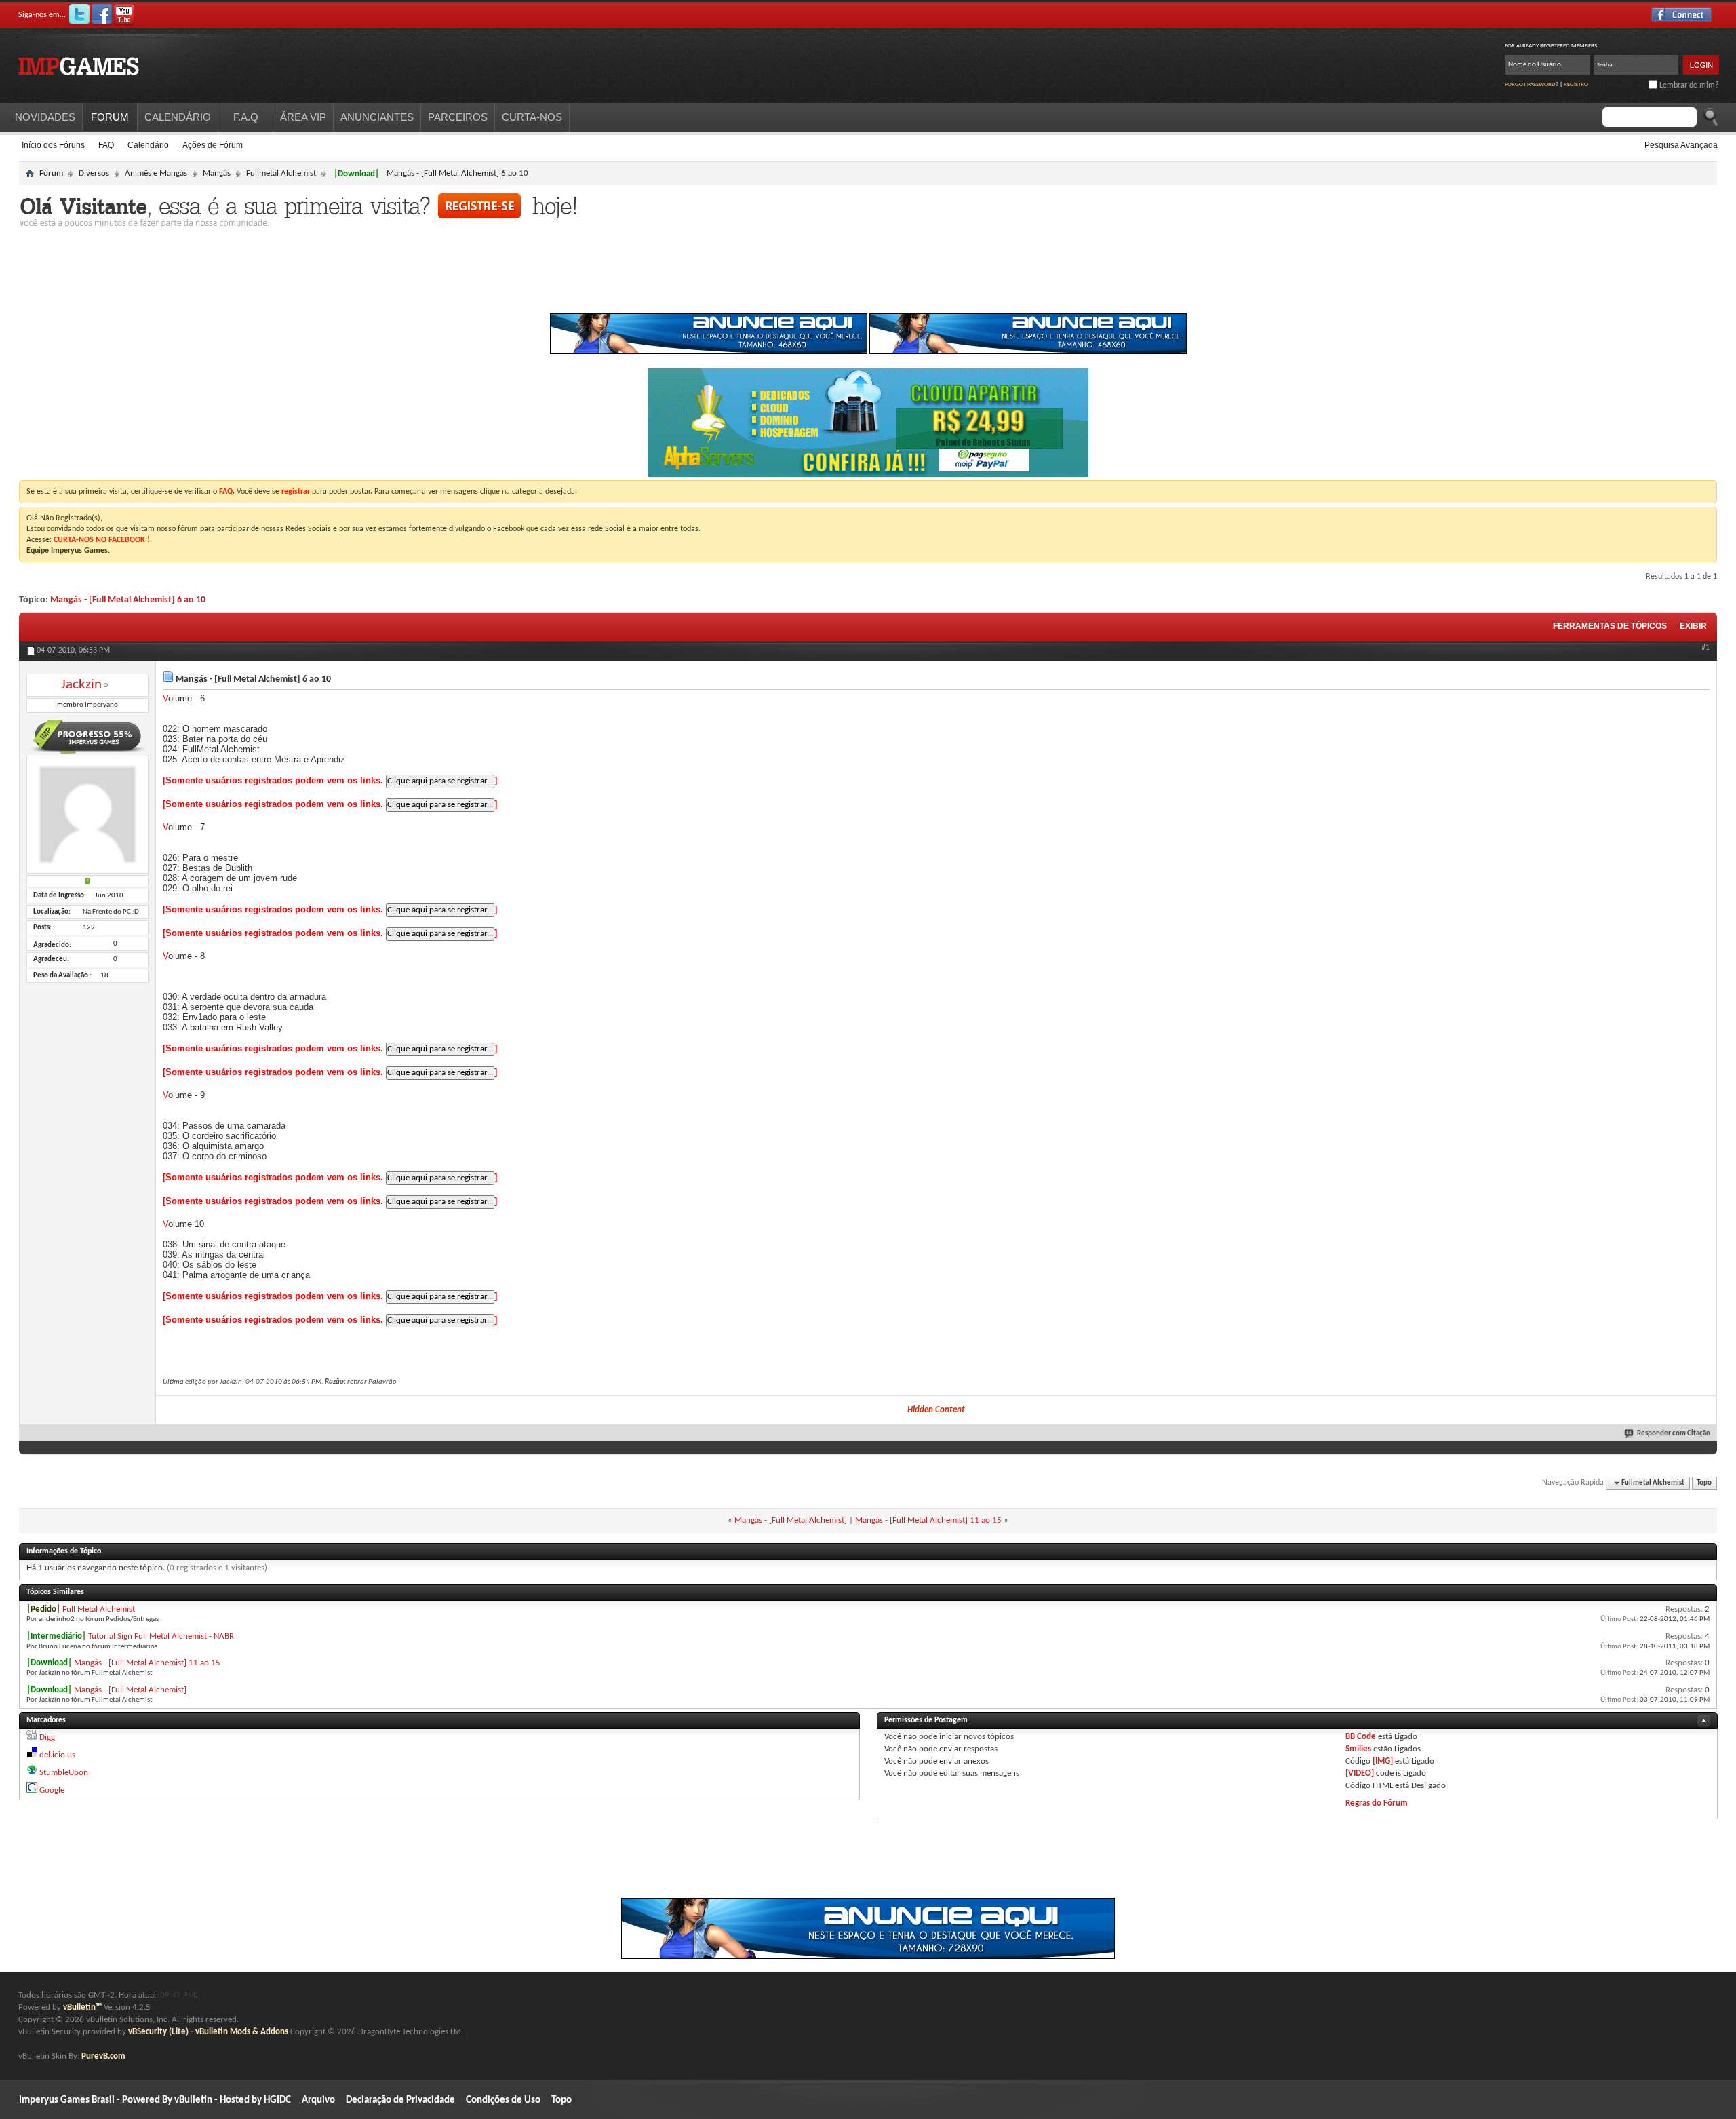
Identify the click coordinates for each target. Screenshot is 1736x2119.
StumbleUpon (64, 1773)
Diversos (94, 173)
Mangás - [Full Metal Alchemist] (791, 1520)
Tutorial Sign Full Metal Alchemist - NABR (161, 1636)
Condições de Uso (503, 2100)
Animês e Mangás (156, 173)
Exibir (1693, 626)
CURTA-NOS (532, 117)
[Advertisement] (868, 274)
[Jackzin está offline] (87, 816)
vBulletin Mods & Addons (242, 2032)
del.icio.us (57, 1755)
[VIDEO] (1360, 1773)
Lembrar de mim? (1688, 85)
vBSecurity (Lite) (158, 2032)
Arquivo (318, 2100)
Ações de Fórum (213, 145)
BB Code (1361, 1737)
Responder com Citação (1674, 1434)
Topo (1704, 1483)
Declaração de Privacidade (400, 2100)
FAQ (106, 145)
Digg (47, 1737)
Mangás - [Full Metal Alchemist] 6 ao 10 (128, 600)
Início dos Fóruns (53, 145)
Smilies (1358, 1749)
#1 (1705, 648)
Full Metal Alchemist (99, 1609)
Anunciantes (377, 117)
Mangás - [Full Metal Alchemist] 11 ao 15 (928, 1520)
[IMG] (1383, 1761)
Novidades (45, 117)
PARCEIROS (458, 117)
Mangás (217, 173)
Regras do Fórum (1377, 1803)
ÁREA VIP (303, 117)
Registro (1576, 84)
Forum (110, 117)
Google (52, 1790)
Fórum (51, 173)
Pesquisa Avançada (1681, 145)
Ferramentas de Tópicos (1610, 626)
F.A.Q (246, 117)
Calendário (148, 145)
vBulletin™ (82, 2007)
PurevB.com (103, 2056)
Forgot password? (1532, 84)
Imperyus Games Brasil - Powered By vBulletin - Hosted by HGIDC (155, 2100)
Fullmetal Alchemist (281, 173)
